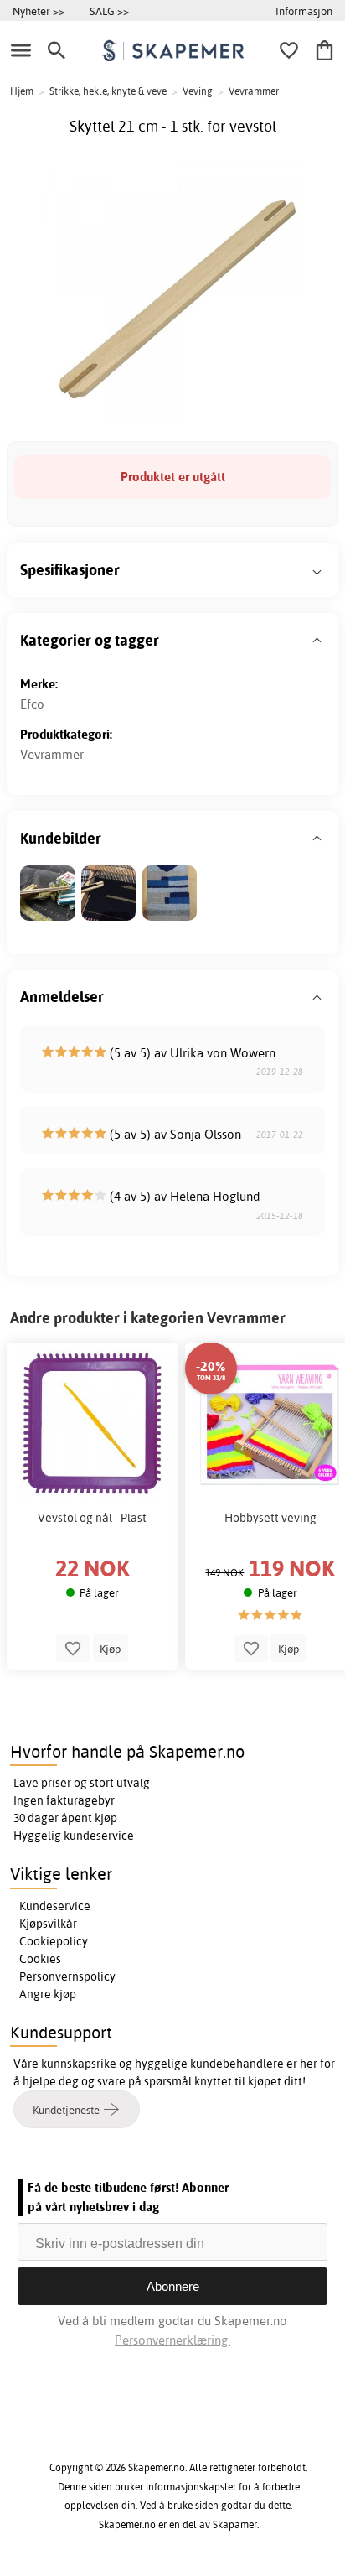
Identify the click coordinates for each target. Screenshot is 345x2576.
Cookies (40, 1959)
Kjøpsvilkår (48, 1924)
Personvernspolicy (67, 1976)
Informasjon (304, 11)
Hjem (22, 91)
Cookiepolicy (54, 1941)
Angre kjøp (48, 1994)
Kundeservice (55, 1906)
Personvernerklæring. (172, 2340)
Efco (32, 704)
